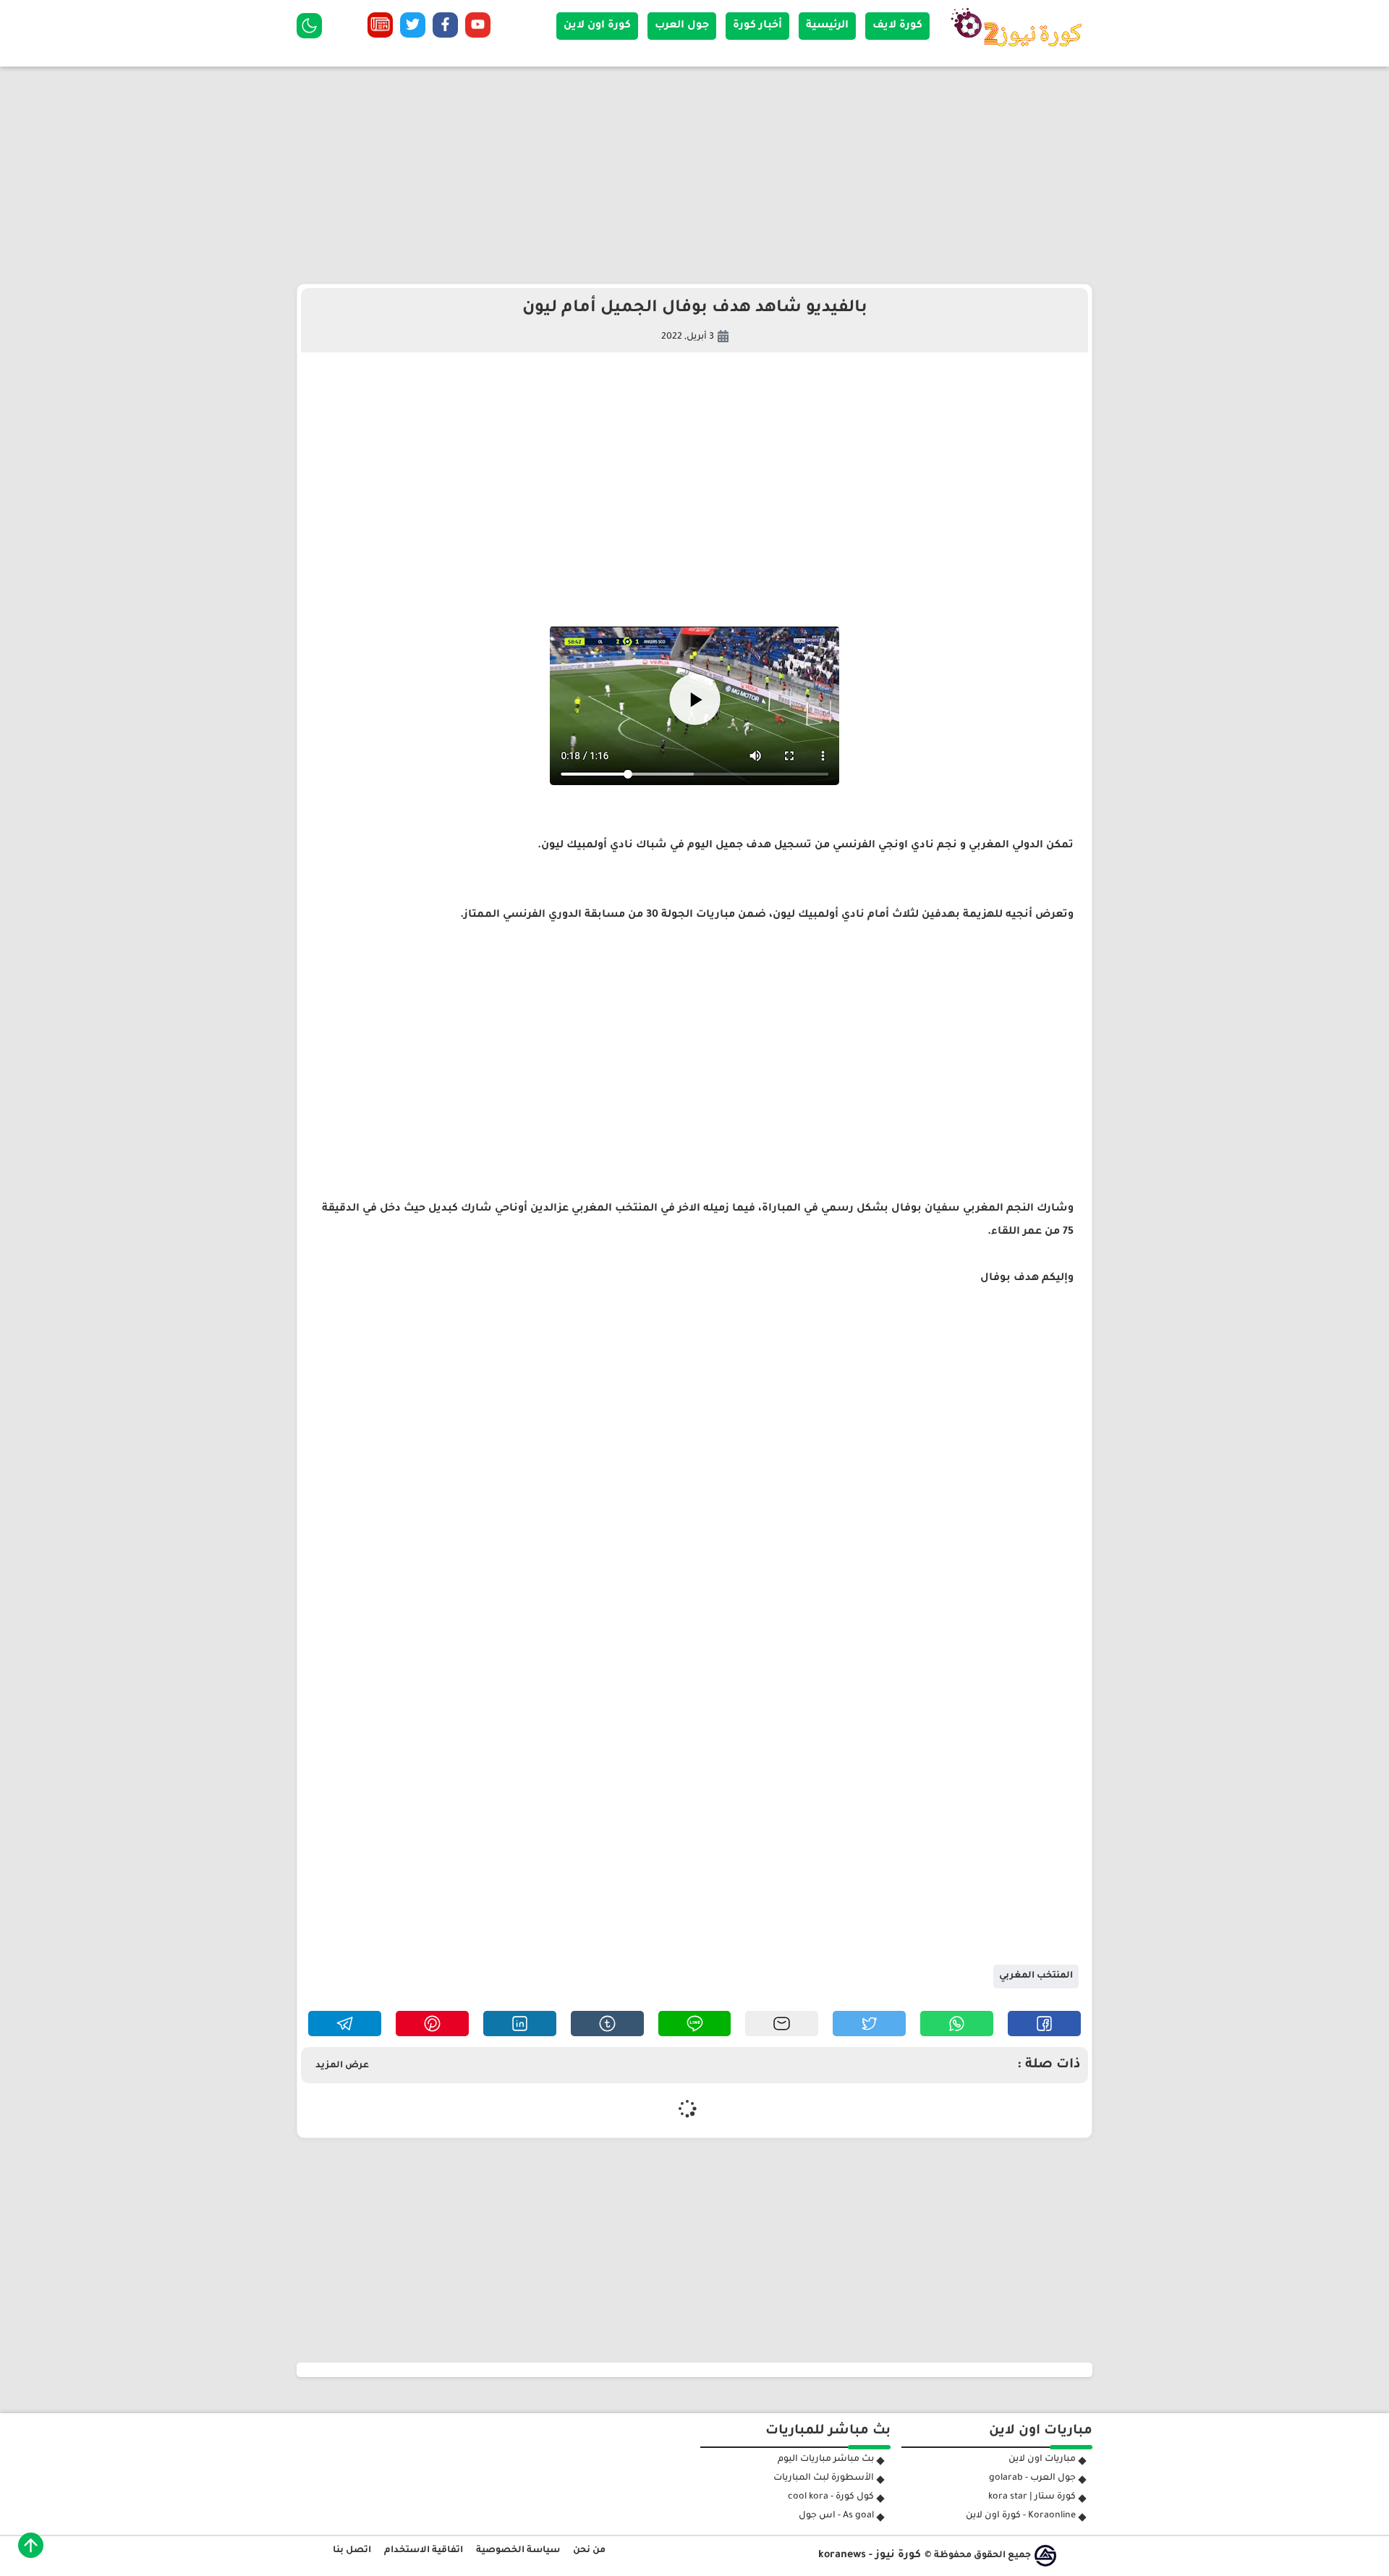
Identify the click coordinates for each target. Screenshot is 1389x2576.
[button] (1044, 2024)
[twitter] (413, 28)
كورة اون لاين (597, 26)
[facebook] (445, 28)
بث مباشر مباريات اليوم (826, 2460)
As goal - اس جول (836, 2516)
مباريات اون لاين (1042, 2460)
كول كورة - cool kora (831, 2497)
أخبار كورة (757, 26)
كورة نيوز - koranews (870, 2556)
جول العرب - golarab (1032, 2478)
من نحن (589, 2551)
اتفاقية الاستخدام (424, 2551)
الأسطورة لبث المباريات (824, 2478)
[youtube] (478, 28)
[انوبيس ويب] (1045, 2556)
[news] (380, 28)
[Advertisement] (694, 175)
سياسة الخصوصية (518, 2551)
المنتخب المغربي (1036, 1976)
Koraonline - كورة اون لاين (1021, 2516)
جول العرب (682, 26)
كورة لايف (897, 26)
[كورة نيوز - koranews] (1020, 51)
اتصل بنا (352, 2551)
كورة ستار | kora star (1032, 2497)
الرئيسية (827, 26)
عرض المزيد (342, 2066)
